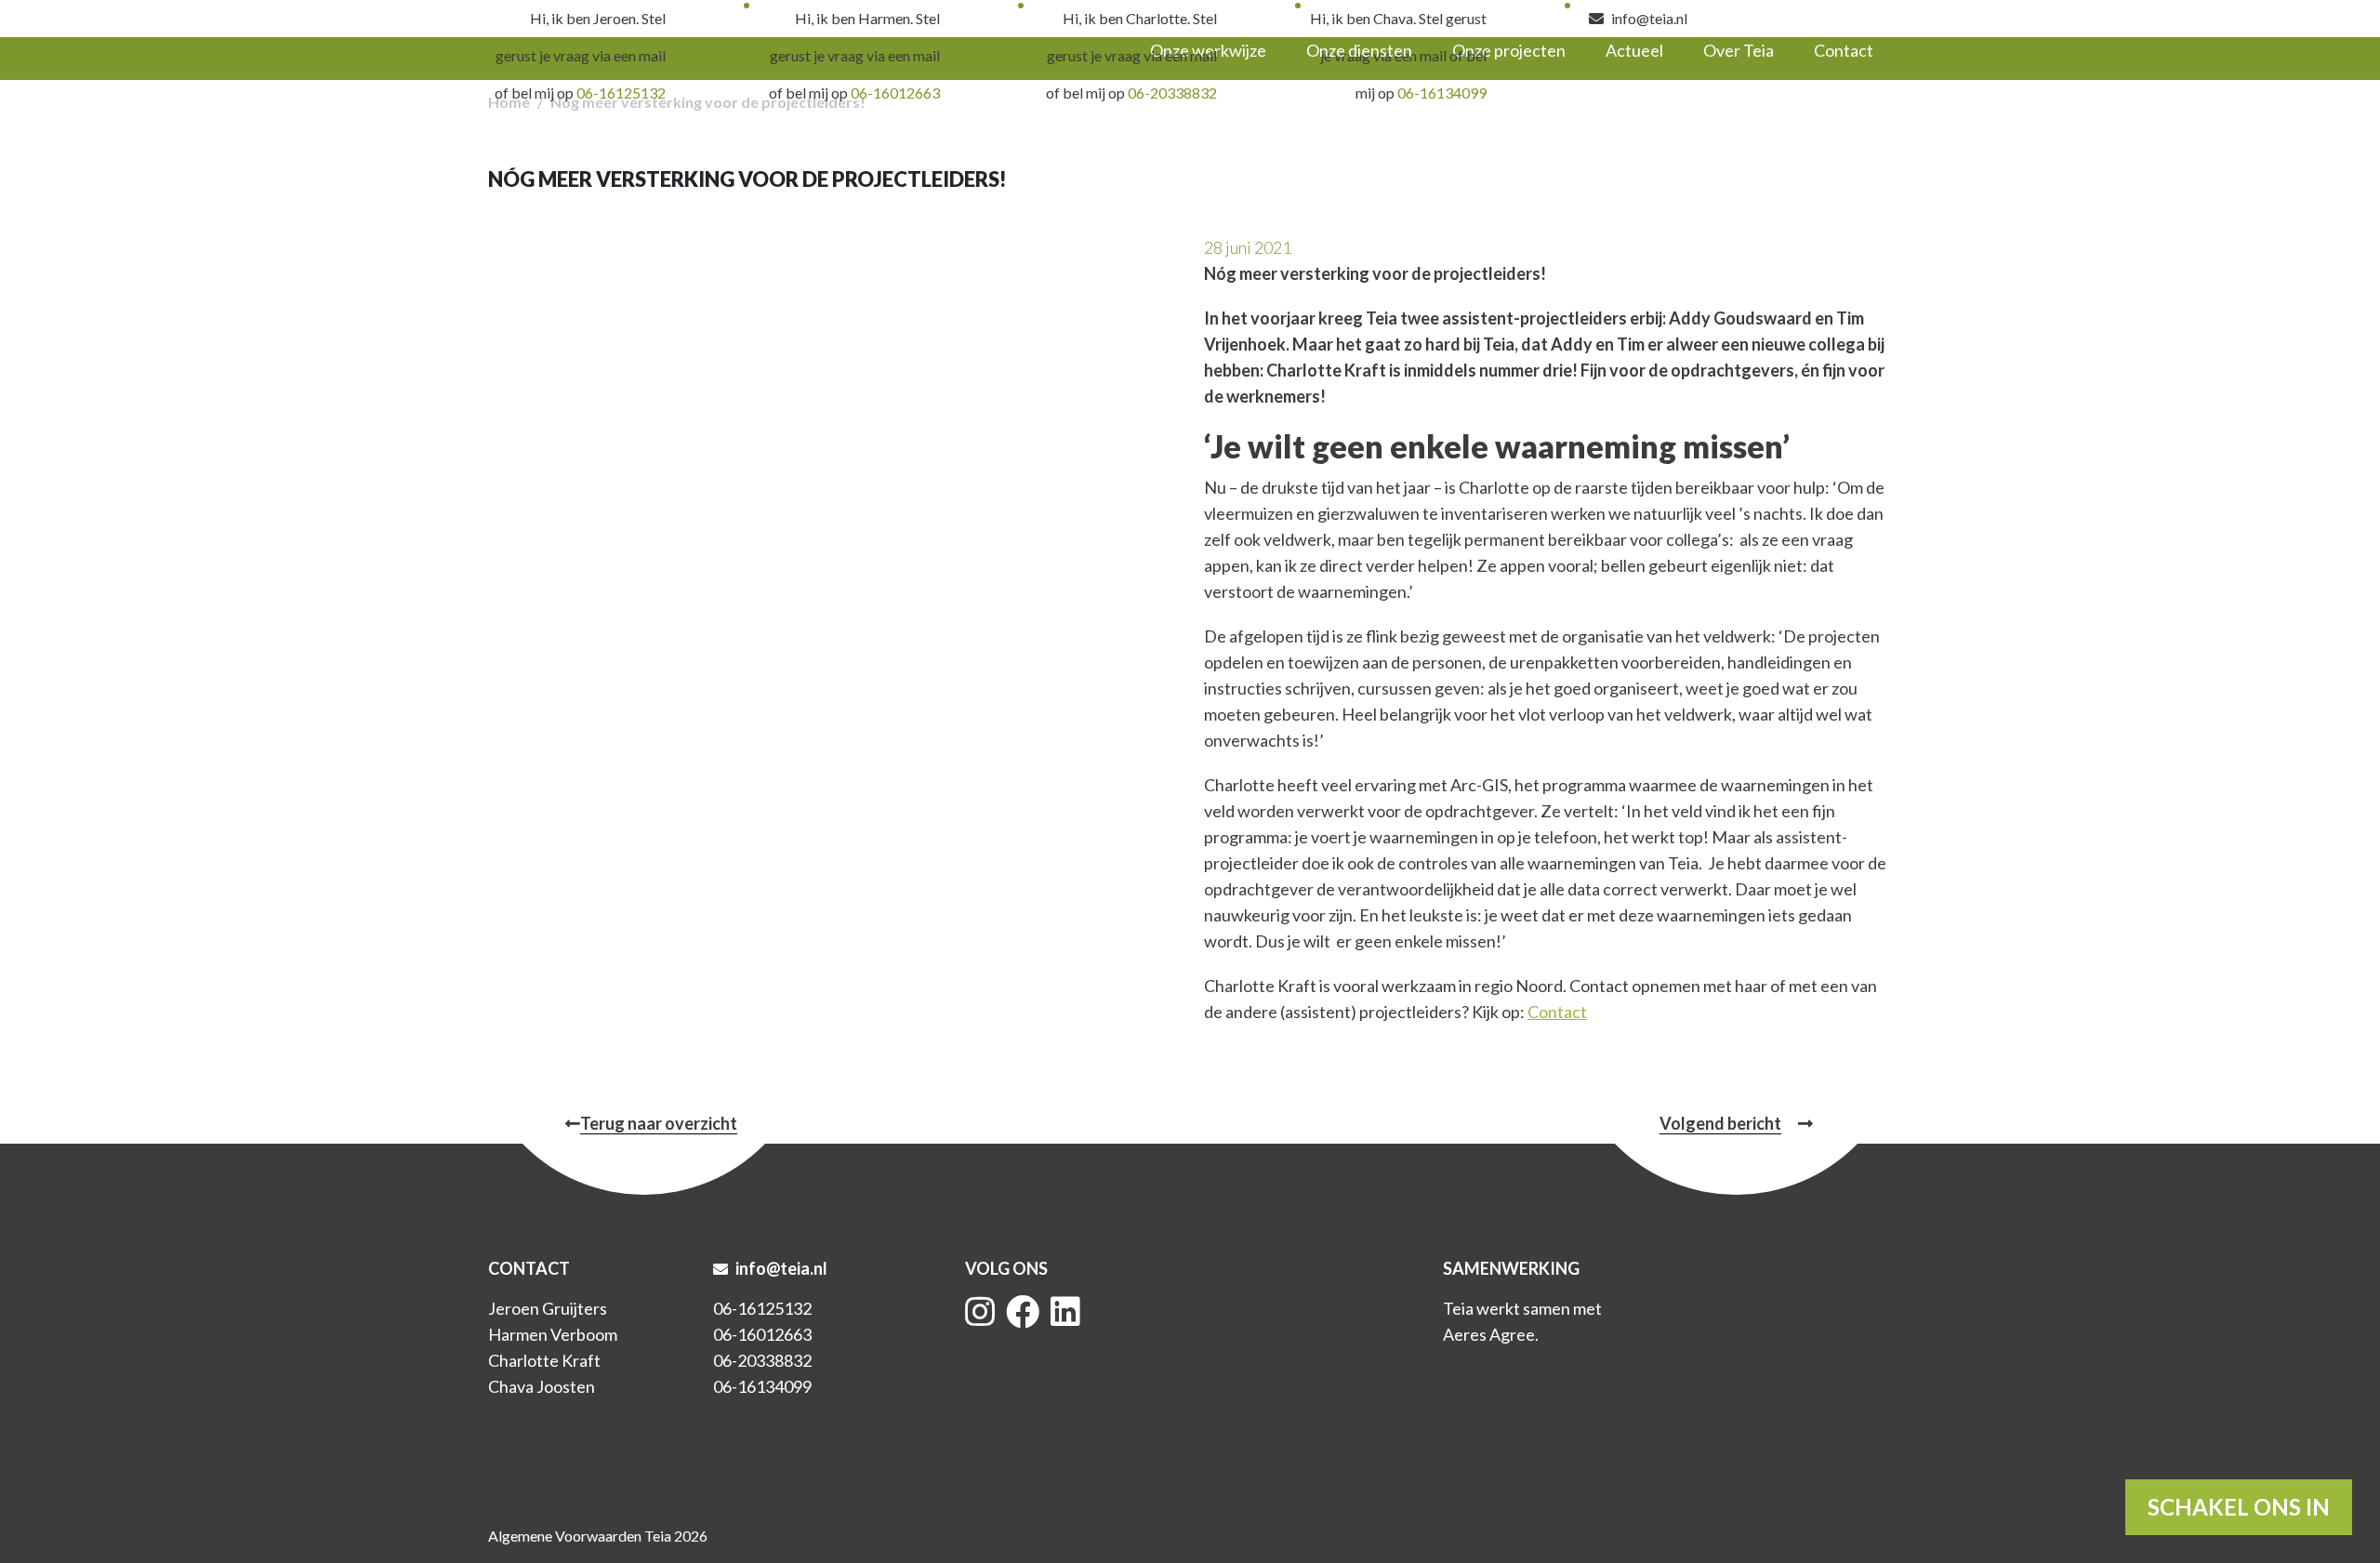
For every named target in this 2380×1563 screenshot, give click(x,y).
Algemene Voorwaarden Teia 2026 (598, 1536)
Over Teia (1739, 50)
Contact (1557, 1012)
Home (509, 102)
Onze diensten (1359, 50)
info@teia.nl (1648, 18)
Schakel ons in (2239, 1507)
